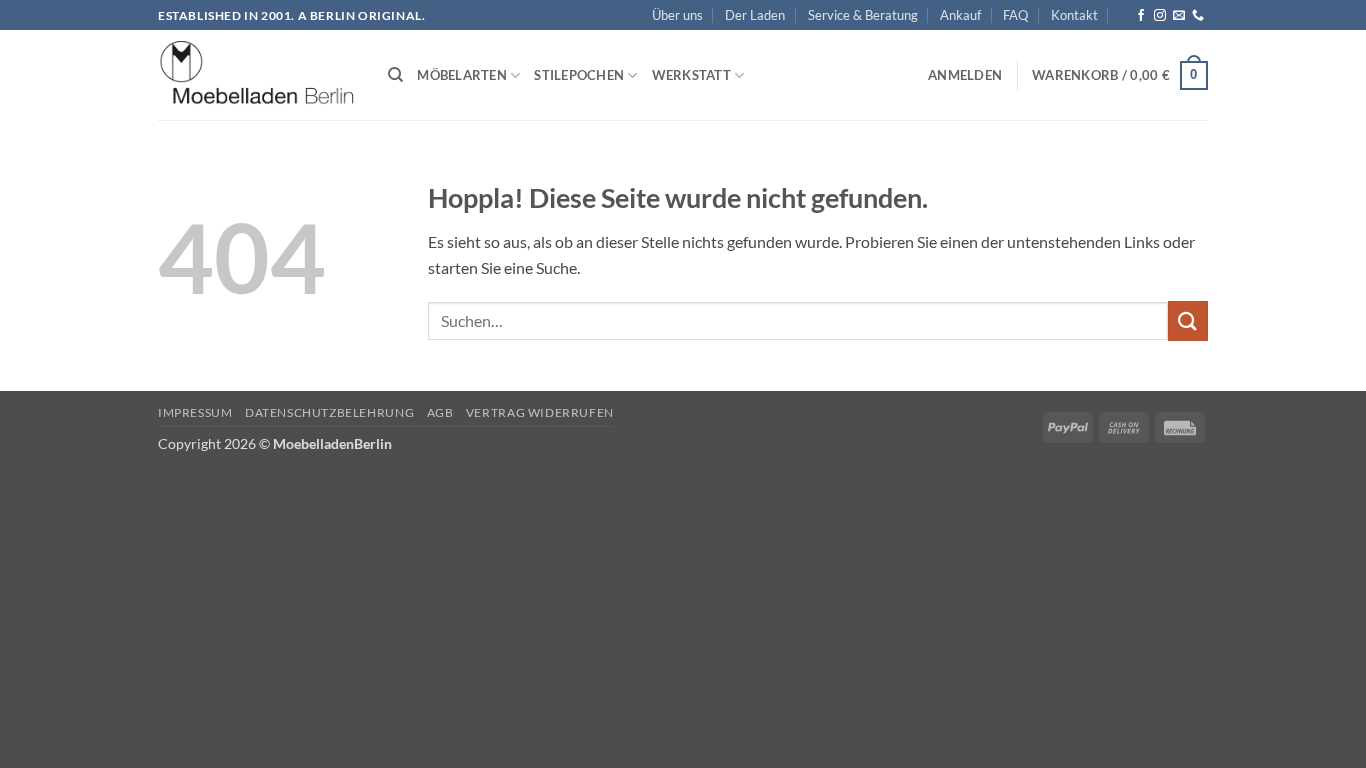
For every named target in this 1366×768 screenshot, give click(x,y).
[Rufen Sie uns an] (1198, 16)
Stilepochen (579, 75)
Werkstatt (691, 75)
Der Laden (755, 15)
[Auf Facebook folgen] (1141, 16)
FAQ (1015, 15)
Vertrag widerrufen (540, 412)
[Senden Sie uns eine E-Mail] (1179, 16)
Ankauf (960, 15)
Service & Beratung (863, 15)
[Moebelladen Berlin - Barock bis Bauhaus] (258, 76)
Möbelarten (462, 75)
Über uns (677, 15)
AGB (440, 412)
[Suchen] (395, 75)
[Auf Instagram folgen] (1160, 16)
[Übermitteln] (1188, 320)
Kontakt (1074, 15)
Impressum (195, 412)
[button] (965, 75)
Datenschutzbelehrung (329, 412)
